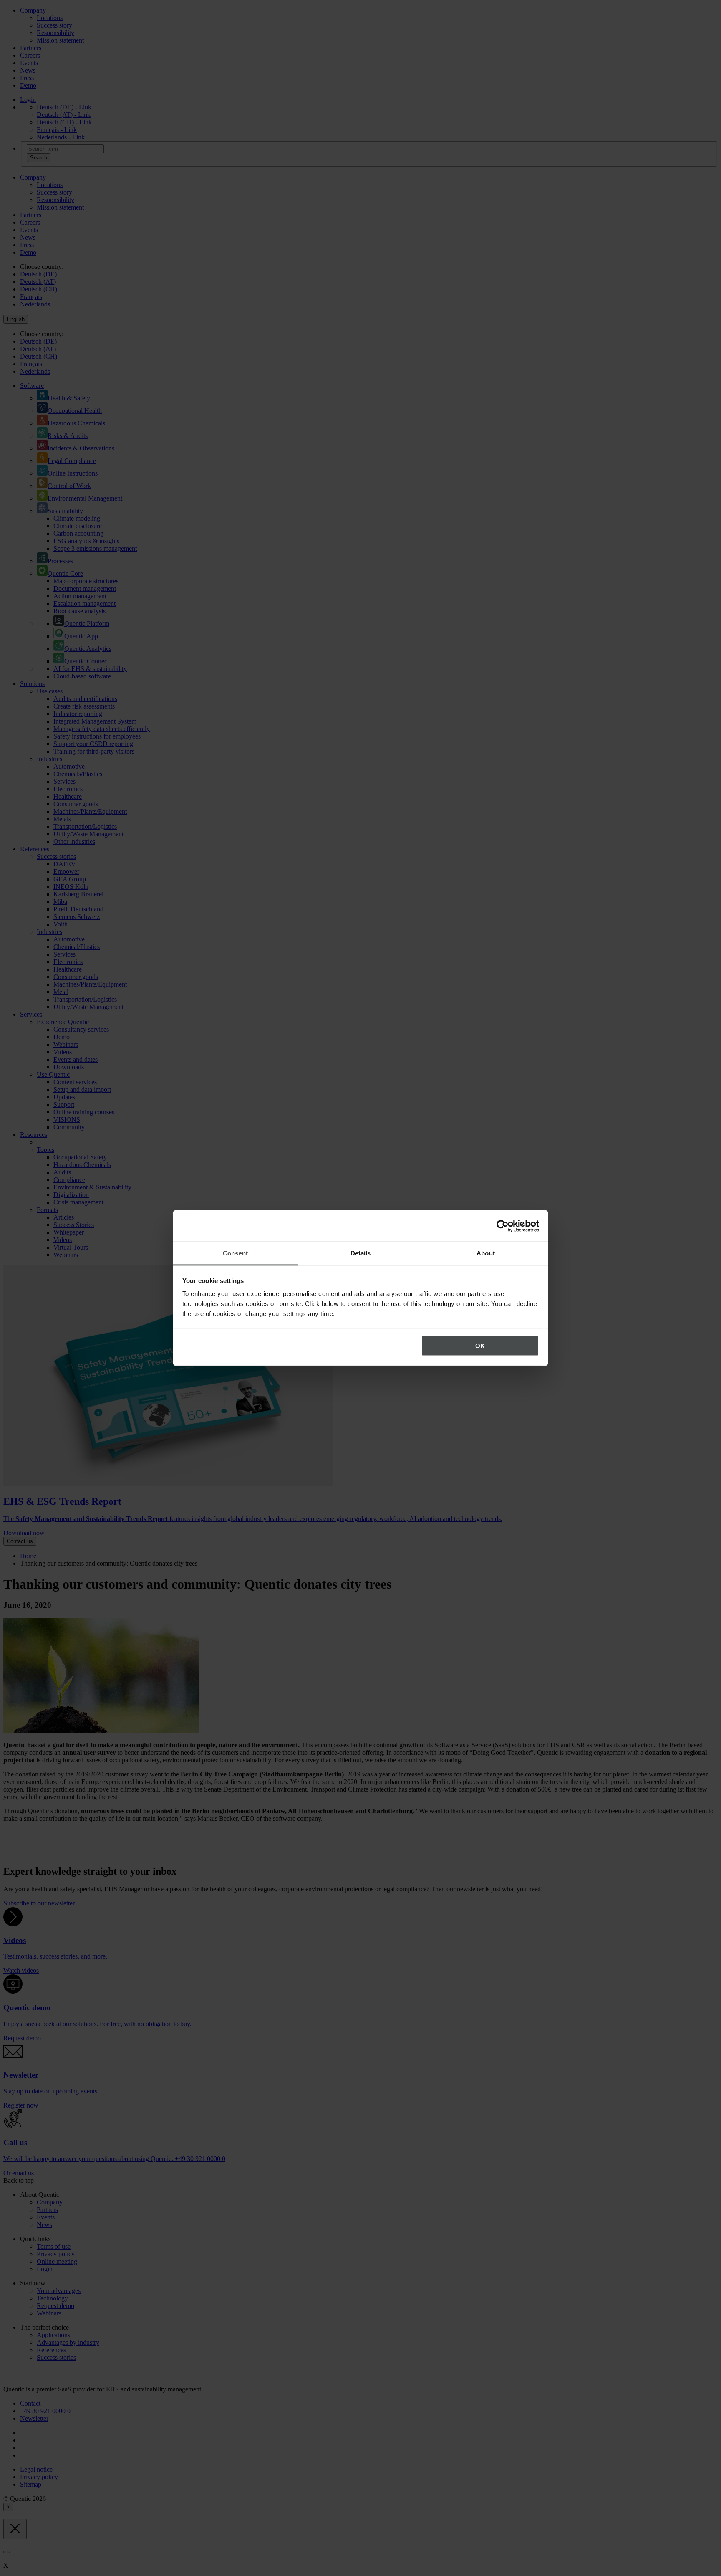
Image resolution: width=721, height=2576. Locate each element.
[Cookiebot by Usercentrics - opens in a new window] (503, 1226)
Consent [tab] (235, 1253)
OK (480, 1345)
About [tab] (486, 1253)
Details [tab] (361, 1253)
